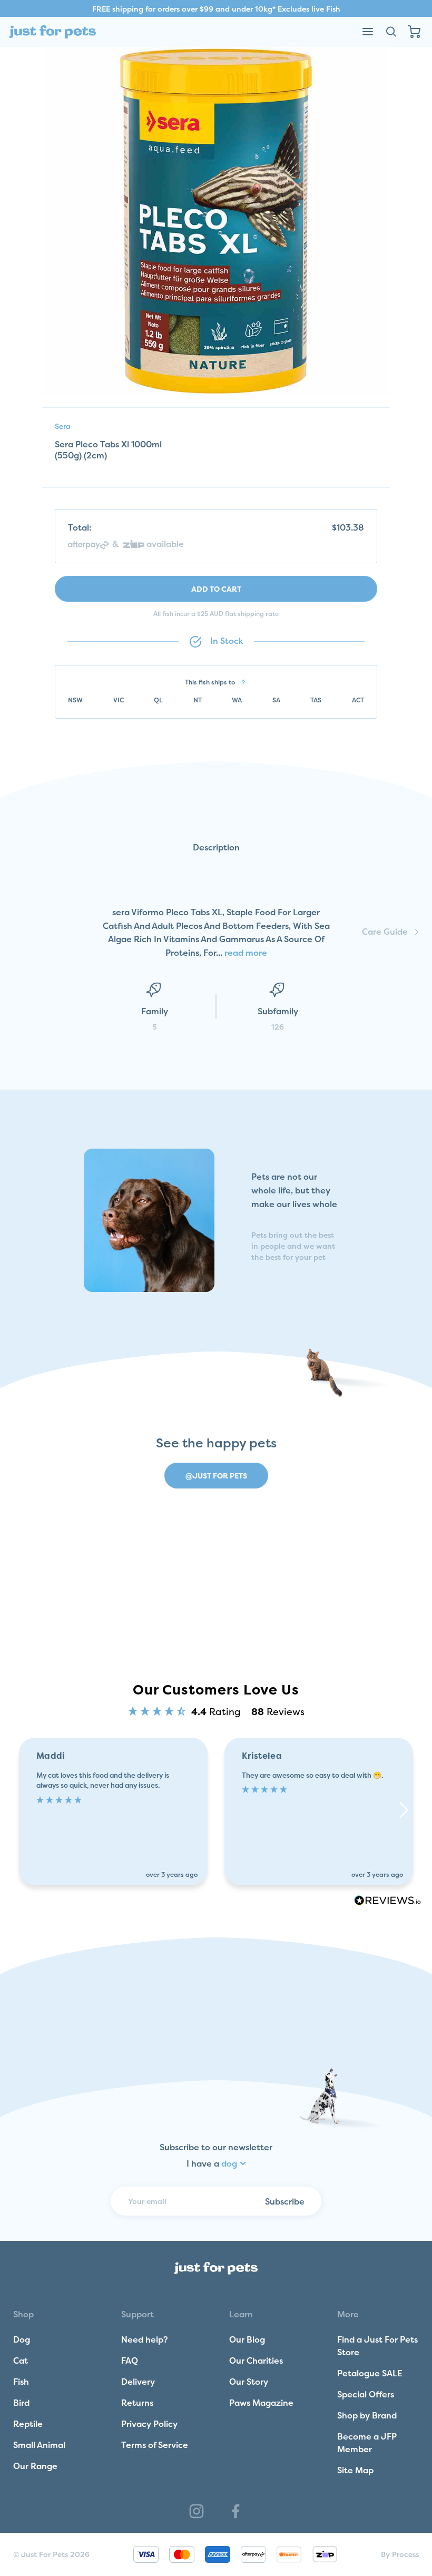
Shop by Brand (367, 2415)
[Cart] (414, 32)
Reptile (28, 2424)
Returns (137, 2403)
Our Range (35, 2466)
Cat (21, 2360)
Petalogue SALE (370, 2373)
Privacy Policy (149, 2424)
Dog (22, 2339)
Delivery (138, 2382)
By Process (400, 2554)
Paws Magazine (261, 2403)
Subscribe (285, 2201)
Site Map (355, 2470)
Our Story (249, 2382)
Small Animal (39, 2445)
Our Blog (247, 2339)
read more (246, 953)
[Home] (53, 32)
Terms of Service (155, 2445)
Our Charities (256, 2360)
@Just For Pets (216, 1476)
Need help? (145, 2339)
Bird (21, 2403)
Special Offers (366, 2394)
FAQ (130, 2360)
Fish (21, 2382)
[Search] (391, 32)
